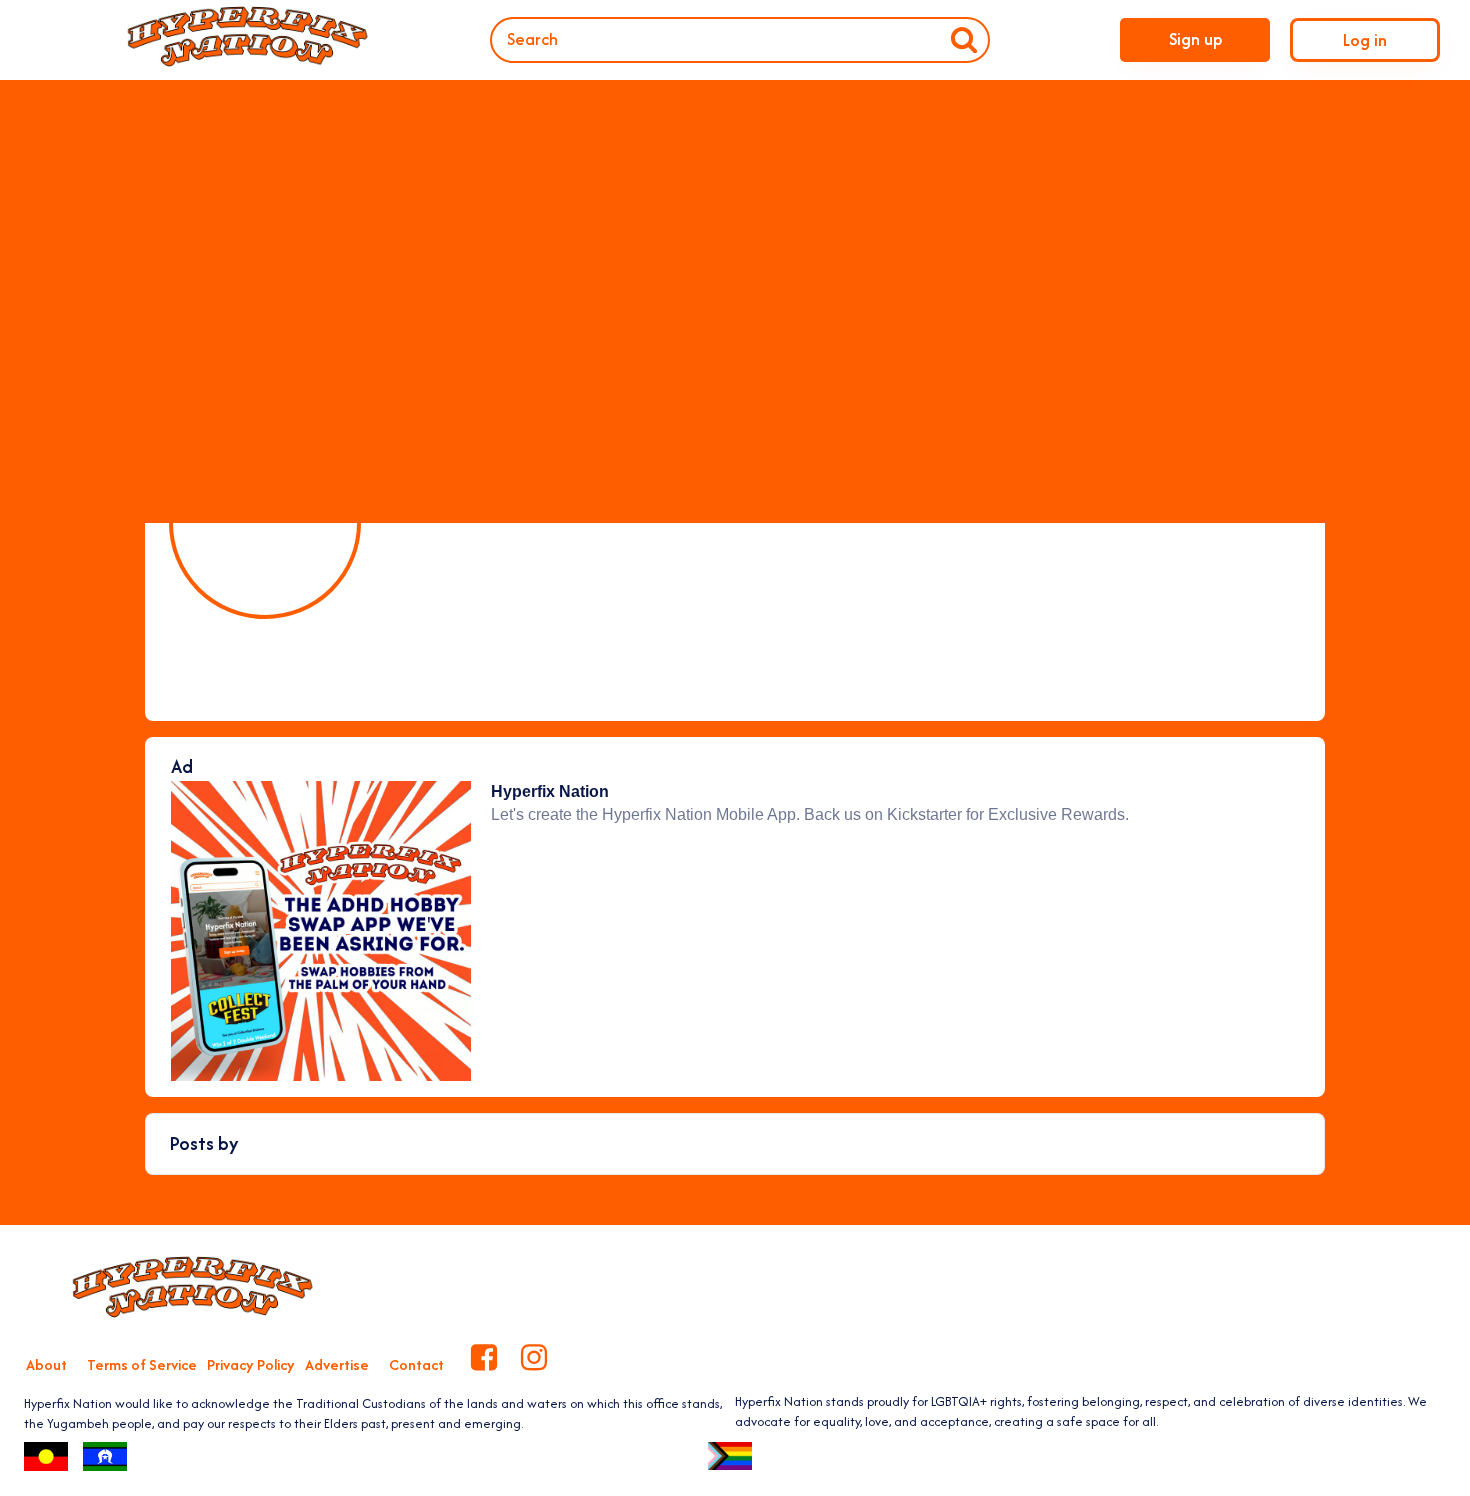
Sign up (1195, 39)
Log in (1365, 40)
